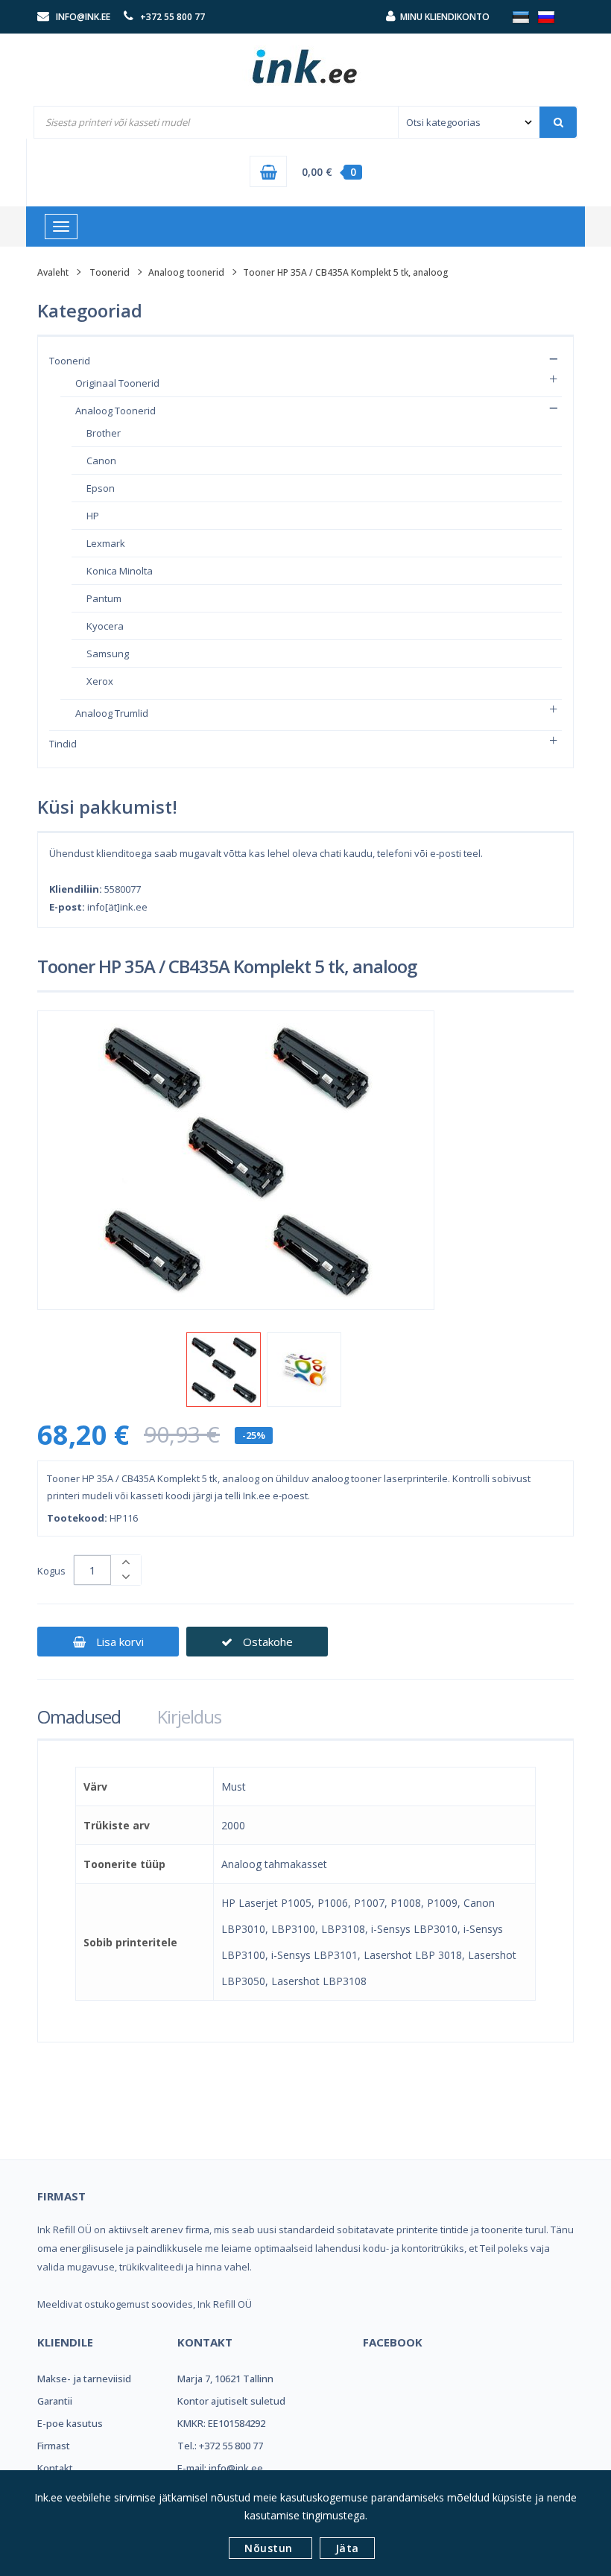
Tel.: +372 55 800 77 (220, 2446)
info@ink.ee (83, 17)
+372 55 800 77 (172, 17)
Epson (101, 488)
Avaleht (53, 272)
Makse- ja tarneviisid (84, 2379)
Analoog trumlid (112, 713)
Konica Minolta (120, 571)
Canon (101, 461)
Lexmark (106, 543)
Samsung (108, 654)
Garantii (55, 2401)
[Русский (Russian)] (546, 16)
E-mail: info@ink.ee (220, 2468)
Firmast (54, 2446)
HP (93, 516)
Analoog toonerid (186, 272)
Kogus (51, 1571)
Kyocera (105, 626)
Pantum (104, 598)
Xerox (100, 681)
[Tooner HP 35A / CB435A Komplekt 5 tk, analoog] (224, 1370)
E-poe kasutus (70, 2423)
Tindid (63, 744)
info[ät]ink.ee (117, 907)
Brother (104, 433)
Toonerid (110, 272)
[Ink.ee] (305, 60)
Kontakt (55, 2468)
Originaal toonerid (117, 383)
